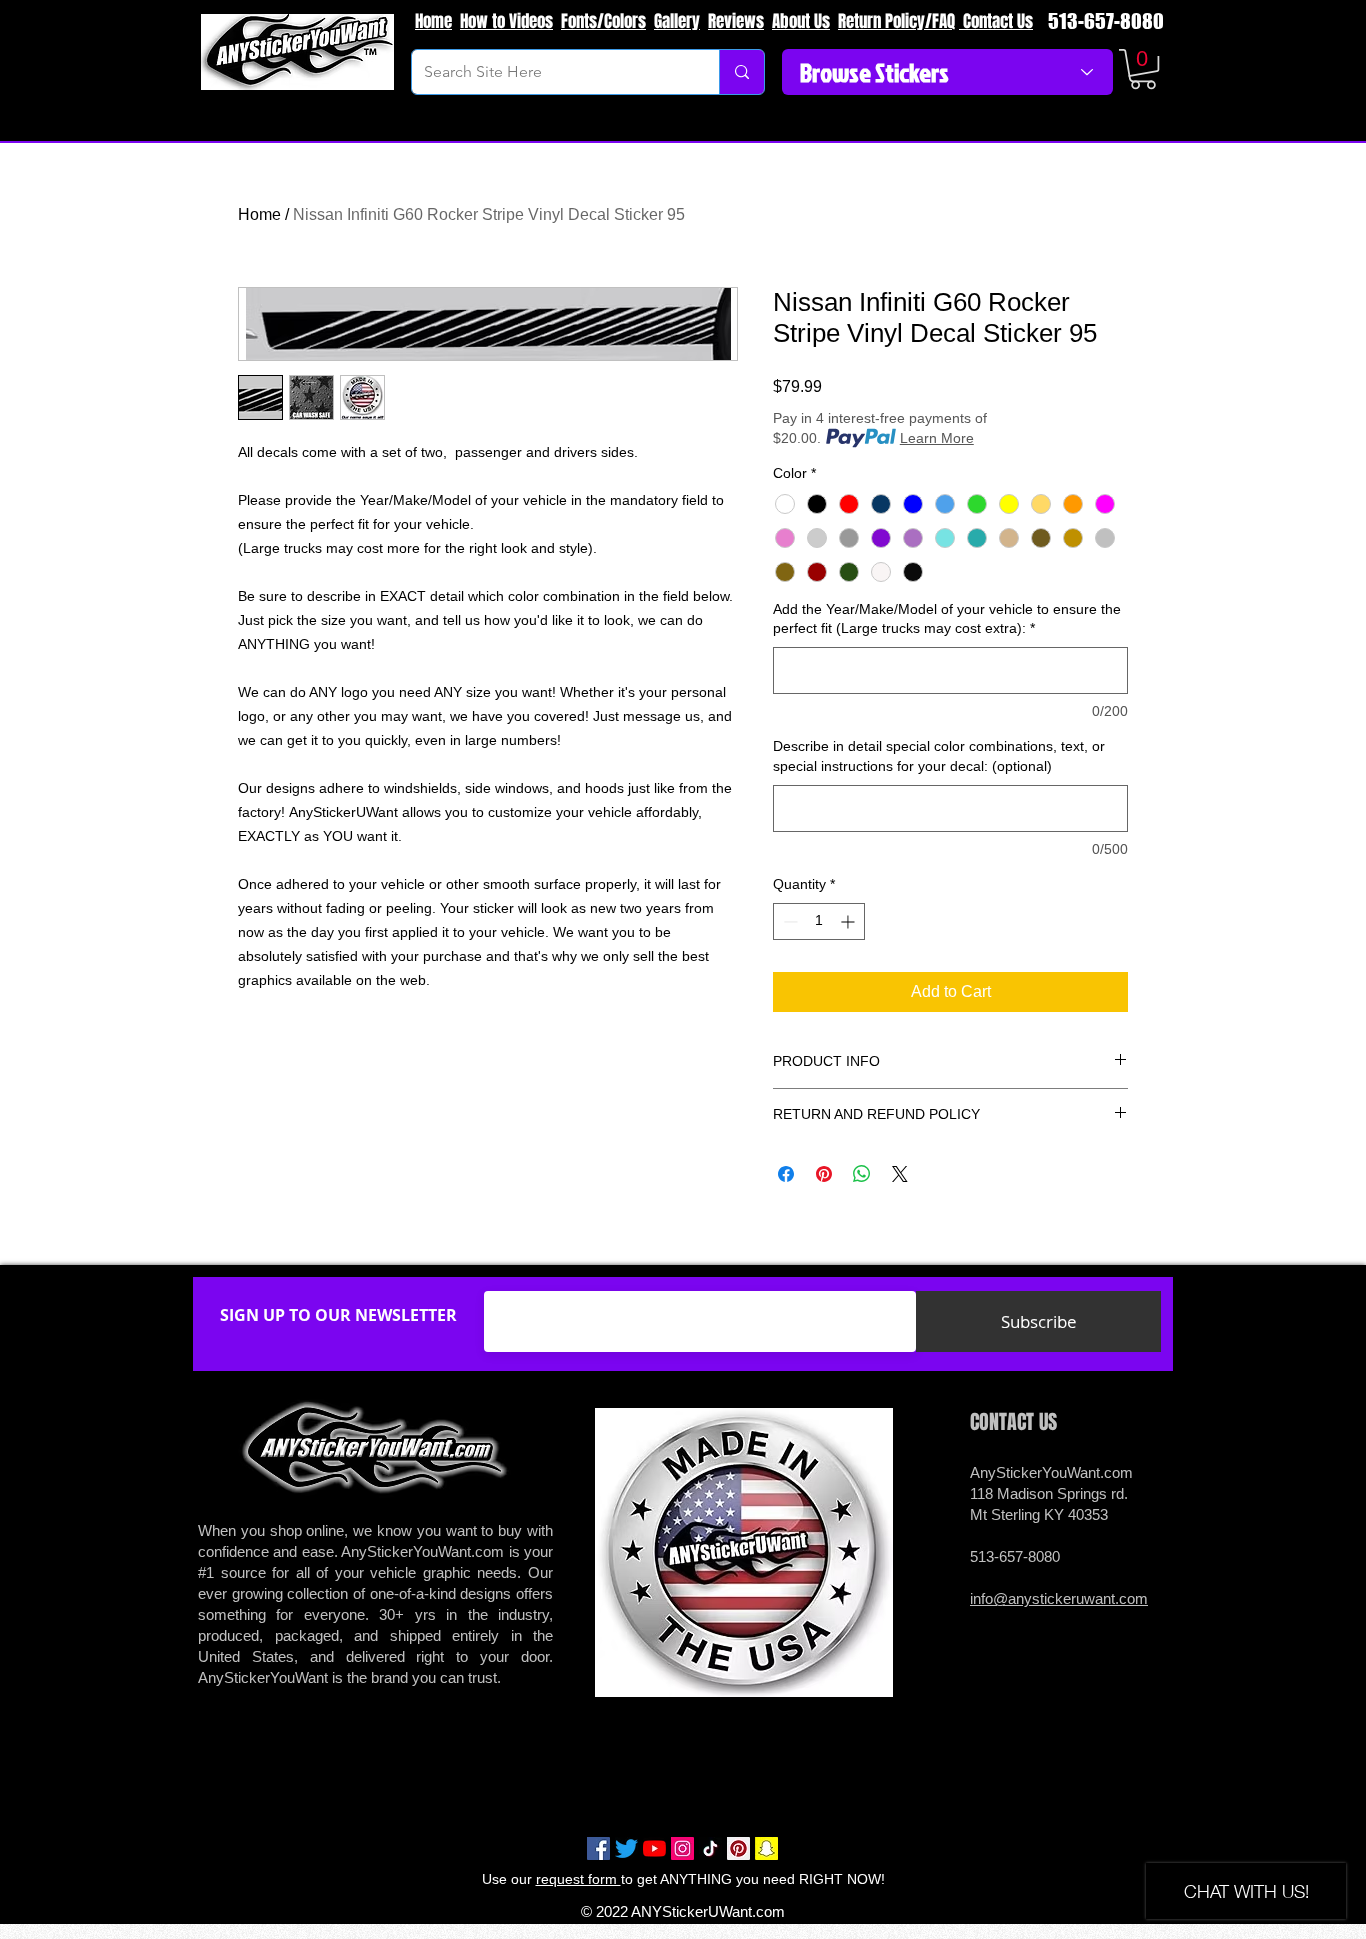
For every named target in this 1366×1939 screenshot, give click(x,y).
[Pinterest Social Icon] (738, 1848)
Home (433, 21)
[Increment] (849, 921)
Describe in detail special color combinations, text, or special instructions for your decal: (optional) (939, 756)
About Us (801, 21)
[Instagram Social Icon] (682, 1848)
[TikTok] (710, 1848)
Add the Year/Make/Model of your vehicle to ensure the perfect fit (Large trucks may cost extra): (947, 619)
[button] (1143, 69)
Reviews (736, 21)
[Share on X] (900, 1174)
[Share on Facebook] (786, 1174)
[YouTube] (654, 1848)
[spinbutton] (819, 921)
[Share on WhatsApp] (862, 1174)
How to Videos (506, 21)
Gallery (677, 21)
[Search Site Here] (741, 72)
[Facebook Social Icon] (598, 1848)
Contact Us (996, 21)
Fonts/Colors (603, 21)
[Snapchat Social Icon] (766, 1848)
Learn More (937, 438)
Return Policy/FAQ (896, 21)
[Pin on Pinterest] (824, 1174)
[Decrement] (788, 921)
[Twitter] (626, 1848)
